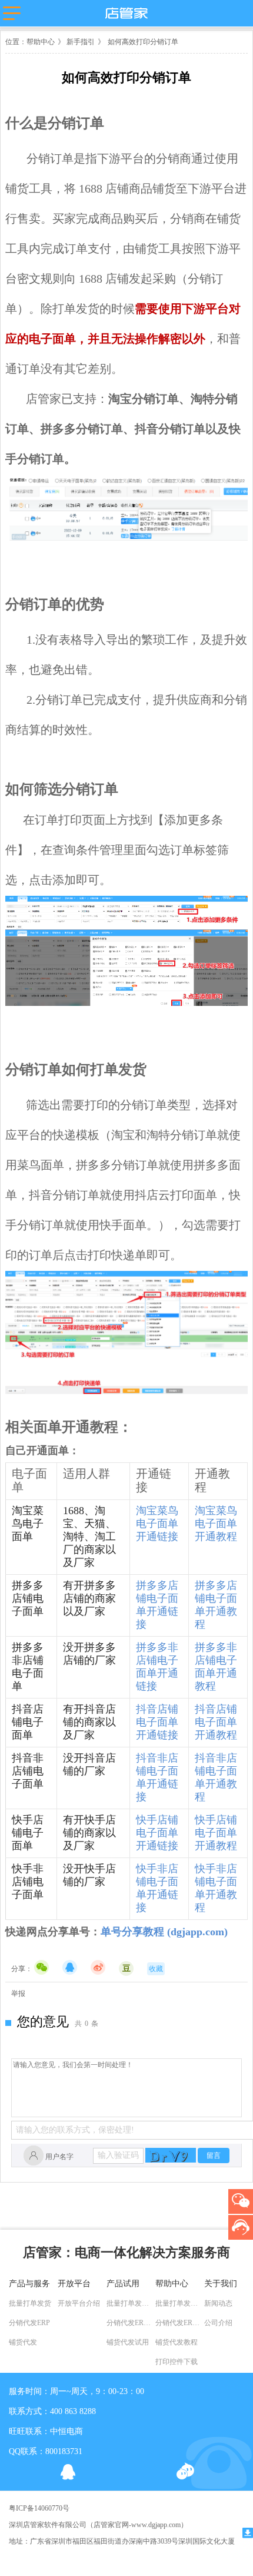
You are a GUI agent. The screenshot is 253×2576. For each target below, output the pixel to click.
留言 (214, 2156)
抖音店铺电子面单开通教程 (216, 1722)
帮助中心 (41, 42)
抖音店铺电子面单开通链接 (157, 1722)
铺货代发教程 (177, 2342)
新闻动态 (218, 2303)
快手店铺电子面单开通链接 (157, 1833)
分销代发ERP (29, 2323)
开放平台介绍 (79, 2303)
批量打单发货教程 (179, 2303)
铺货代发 (23, 2342)
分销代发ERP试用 (130, 2323)
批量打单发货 (30, 2303)
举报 (18, 1994)
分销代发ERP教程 (179, 2323)
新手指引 (80, 42)
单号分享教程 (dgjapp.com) (164, 1932)
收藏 (156, 1969)
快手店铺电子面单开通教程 (216, 1833)
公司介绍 (218, 2323)
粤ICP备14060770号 (39, 2508)
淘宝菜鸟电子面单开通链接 (157, 1524)
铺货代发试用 (128, 2342)
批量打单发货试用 (130, 2303)
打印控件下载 (177, 2362)
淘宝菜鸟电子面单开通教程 (216, 1524)
